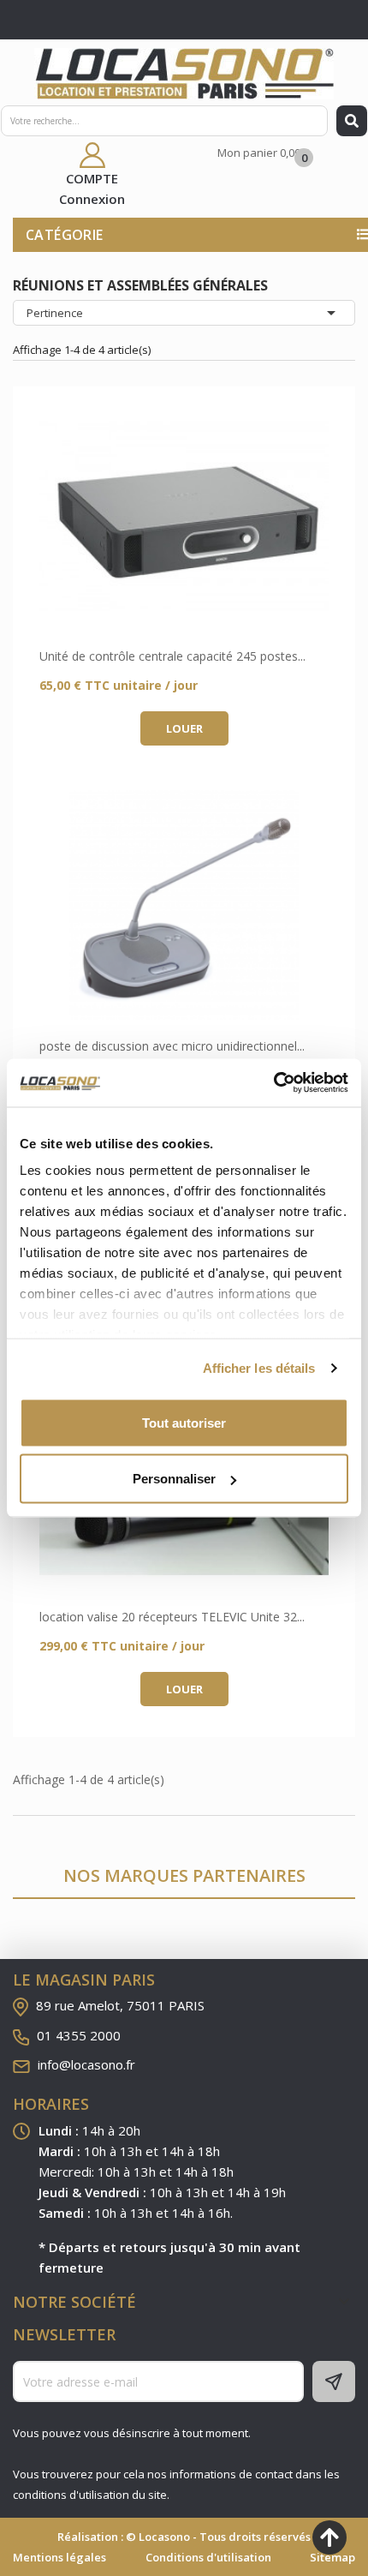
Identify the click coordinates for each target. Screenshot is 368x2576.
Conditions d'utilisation (208, 2557)
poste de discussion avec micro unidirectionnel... (172, 1046)
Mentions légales (59, 2557)
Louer (184, 728)
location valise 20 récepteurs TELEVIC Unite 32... (172, 1617)
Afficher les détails (259, 1368)
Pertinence (184, 313)
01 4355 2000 (79, 2035)
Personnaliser (174, 1479)
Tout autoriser (184, 1422)
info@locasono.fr (86, 2064)
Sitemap (332, 2557)
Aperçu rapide (184, 515)
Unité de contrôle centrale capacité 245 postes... (172, 656)
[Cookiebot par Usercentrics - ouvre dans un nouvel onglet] (273, 1083)
